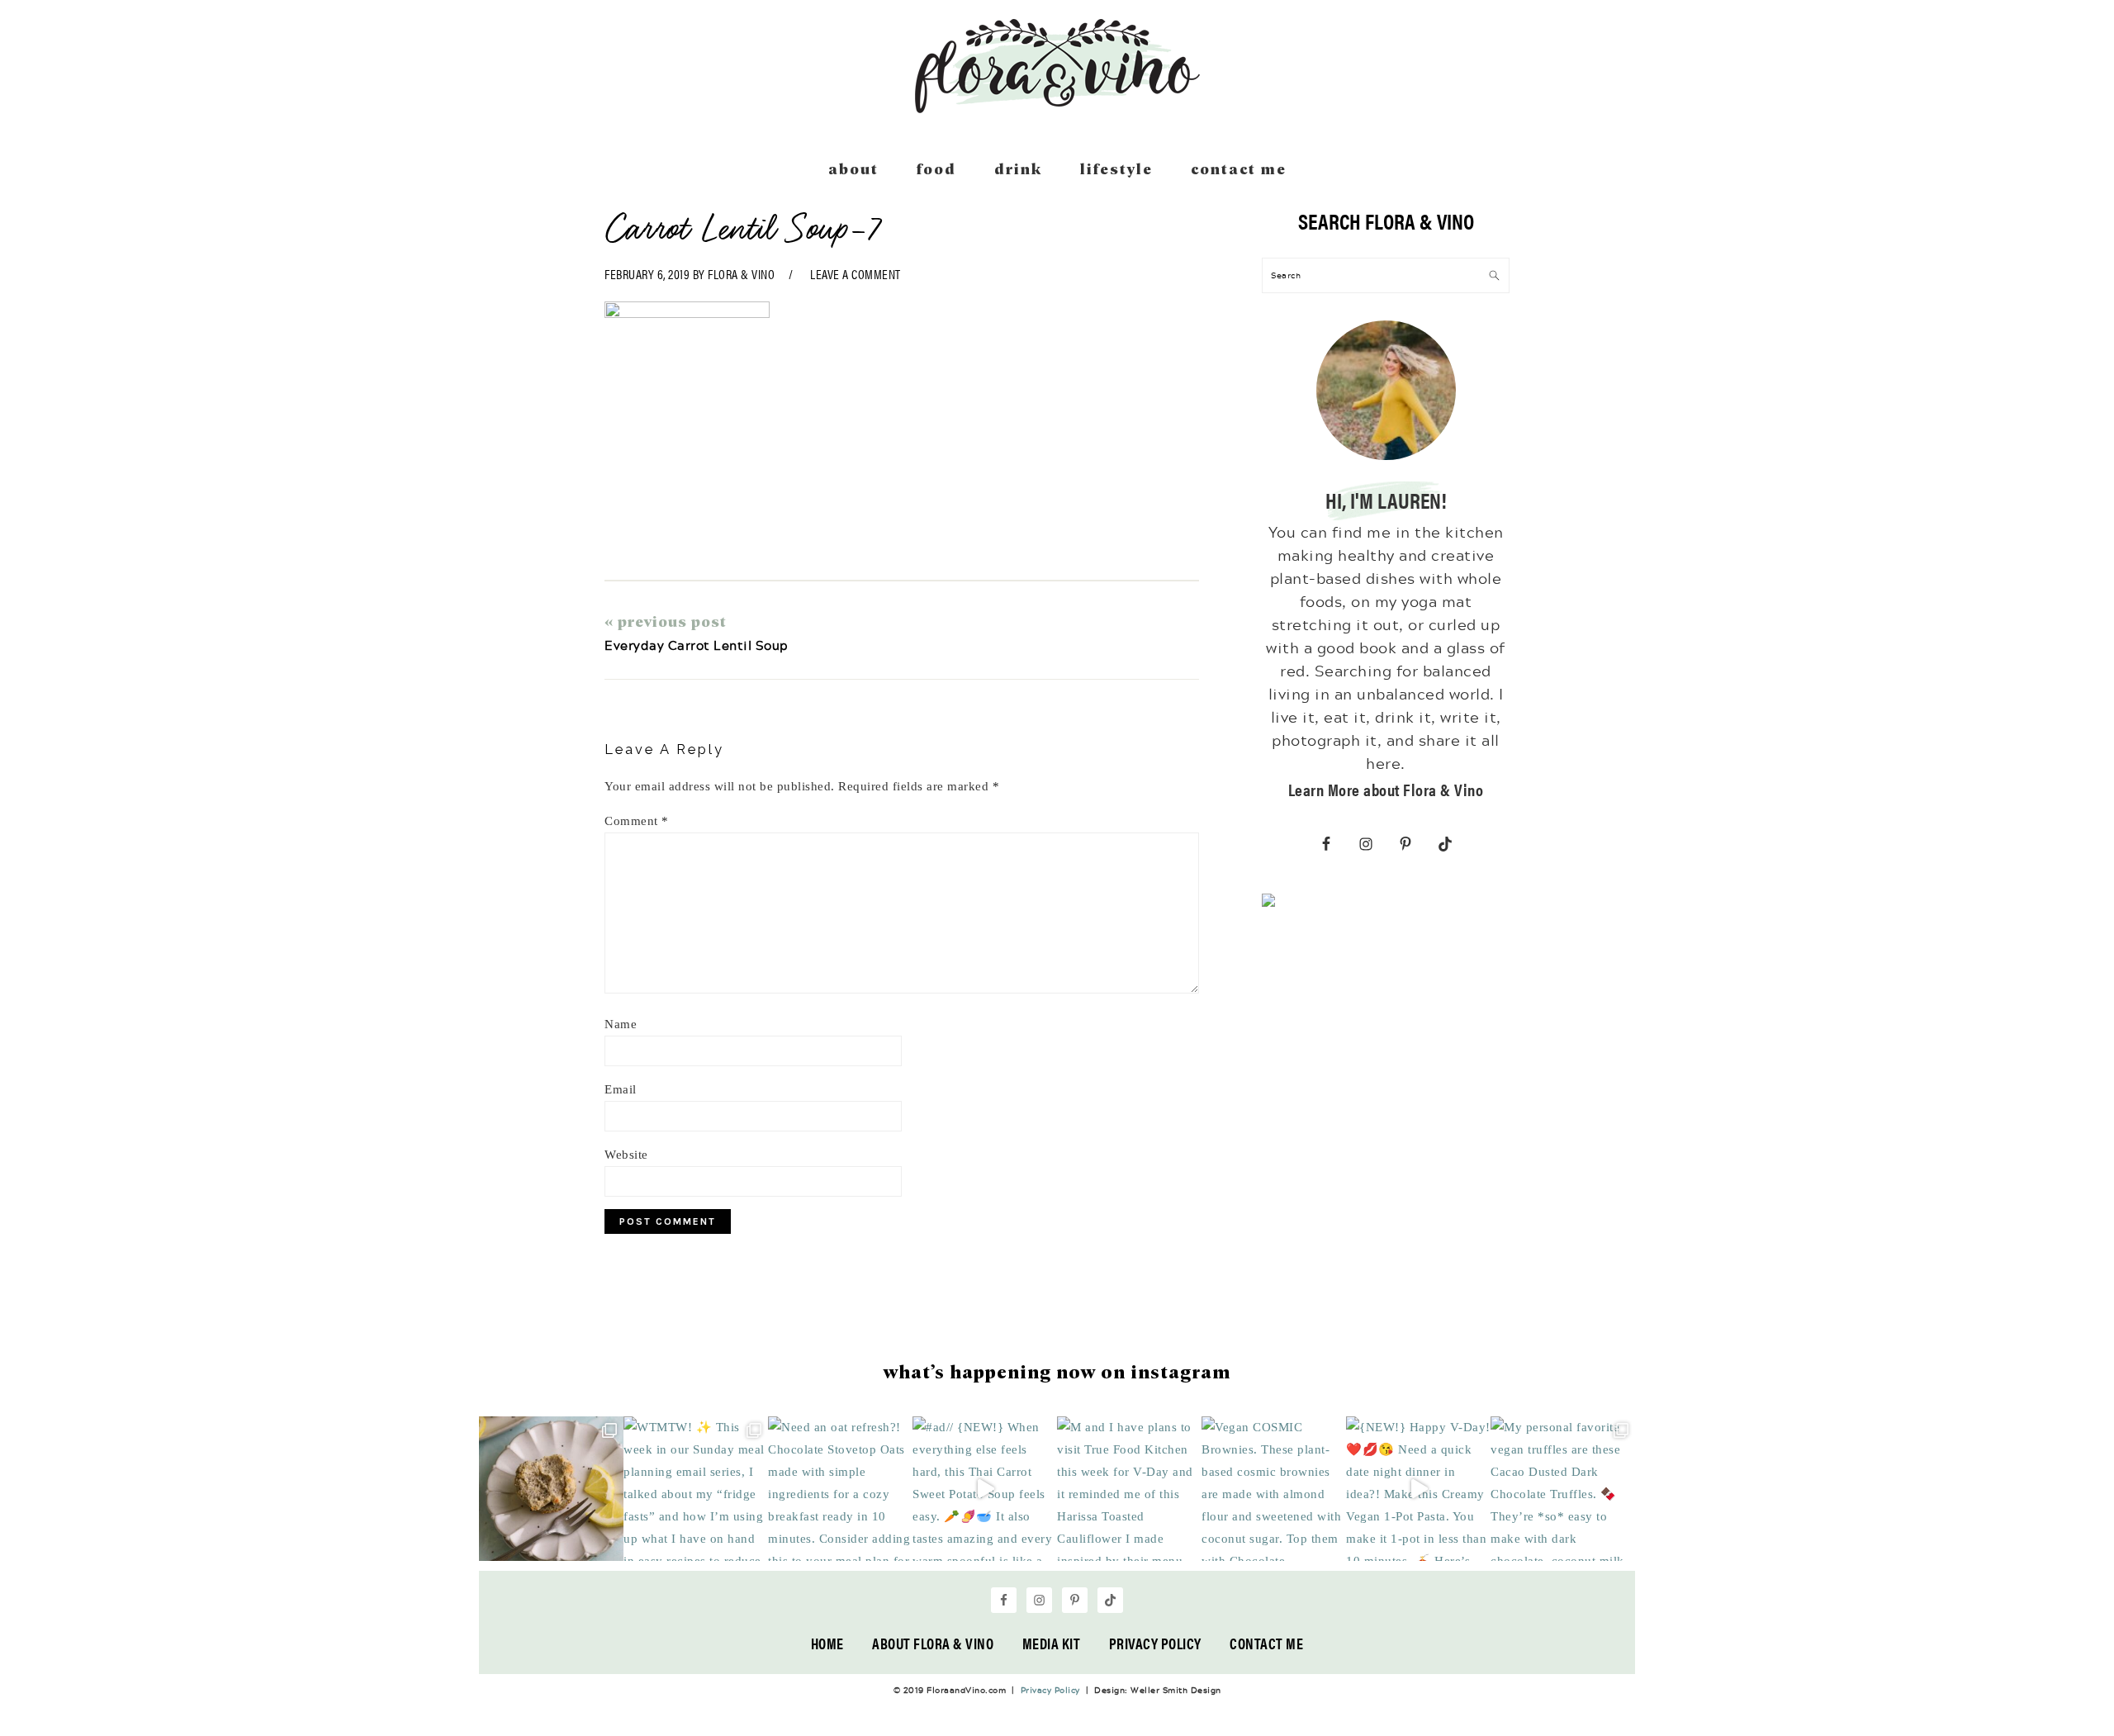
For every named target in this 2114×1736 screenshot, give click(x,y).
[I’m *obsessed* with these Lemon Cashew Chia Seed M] (551, 1489)
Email (621, 1089)
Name (621, 1024)
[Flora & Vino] (1057, 107)
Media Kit (1052, 1643)
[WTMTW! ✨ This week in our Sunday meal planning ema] (696, 1489)
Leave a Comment (856, 274)
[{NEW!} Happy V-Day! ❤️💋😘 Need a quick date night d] (1418, 1489)
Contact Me (1266, 1643)
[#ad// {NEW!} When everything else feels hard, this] (985, 1489)
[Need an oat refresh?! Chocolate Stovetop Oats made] (840, 1489)
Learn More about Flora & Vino (1386, 789)
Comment (637, 821)
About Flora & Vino (933, 1643)
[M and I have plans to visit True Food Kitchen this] (1129, 1489)
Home (827, 1643)
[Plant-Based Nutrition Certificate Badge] (1268, 904)
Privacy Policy (1155, 1643)
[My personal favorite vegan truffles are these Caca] (1563, 1489)
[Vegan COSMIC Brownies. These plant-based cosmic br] (1274, 1489)
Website (626, 1155)
